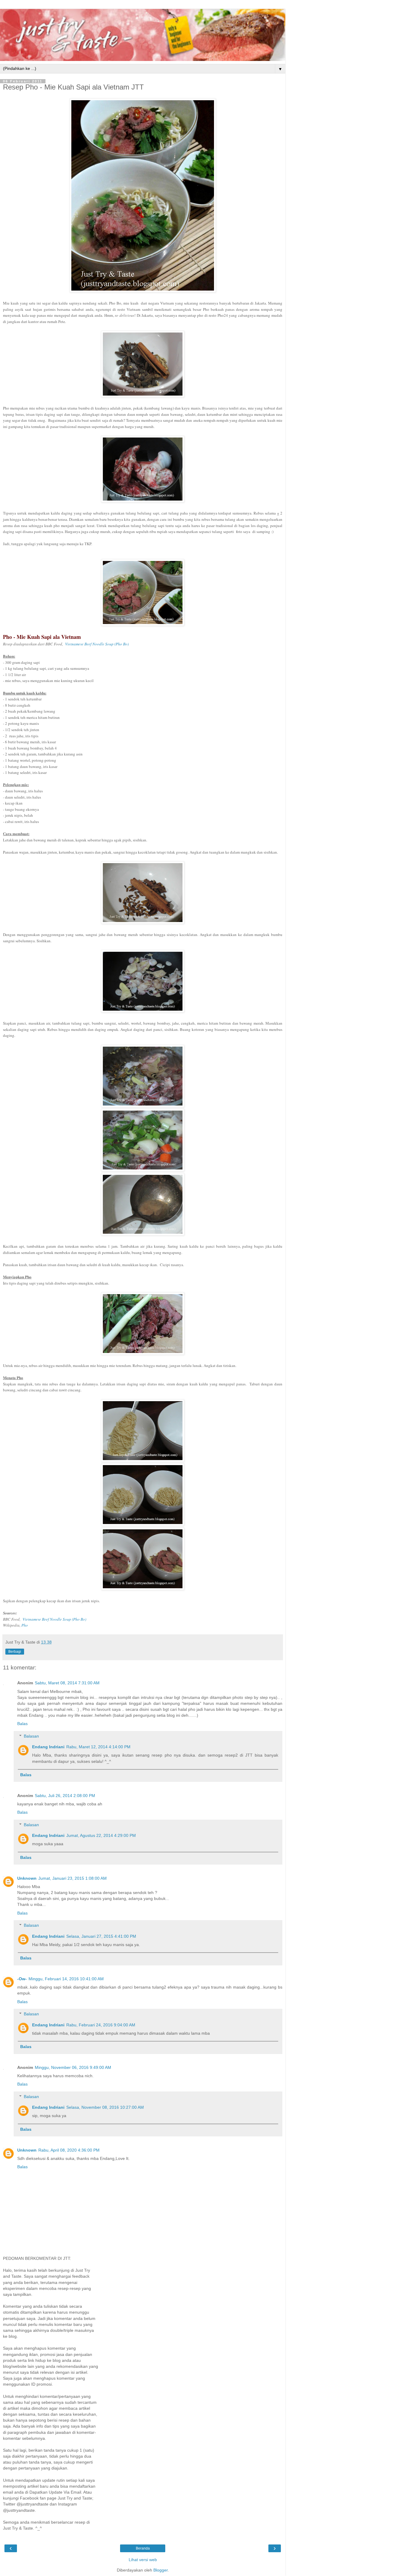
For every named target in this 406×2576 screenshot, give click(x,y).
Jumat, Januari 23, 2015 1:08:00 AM (73, 1878)
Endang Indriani (48, 1747)
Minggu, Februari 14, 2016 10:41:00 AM (66, 1979)
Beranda (143, 2548)
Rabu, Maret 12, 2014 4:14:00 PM (98, 1747)
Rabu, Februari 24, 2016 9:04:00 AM (101, 2025)
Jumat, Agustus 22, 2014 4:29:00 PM (101, 1835)
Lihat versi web (143, 2560)
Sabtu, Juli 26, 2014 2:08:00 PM (65, 1796)
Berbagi (15, 1652)
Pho (25, 1625)
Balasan (31, 1736)
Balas (22, 1724)
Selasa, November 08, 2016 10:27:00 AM (105, 2107)
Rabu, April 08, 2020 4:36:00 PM (69, 2150)
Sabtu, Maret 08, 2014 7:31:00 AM (67, 1683)
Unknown (27, 1878)
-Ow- (22, 1979)
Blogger (160, 2570)
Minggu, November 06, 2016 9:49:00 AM (73, 2067)
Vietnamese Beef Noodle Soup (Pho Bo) (97, 644)
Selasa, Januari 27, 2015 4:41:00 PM (101, 1936)
